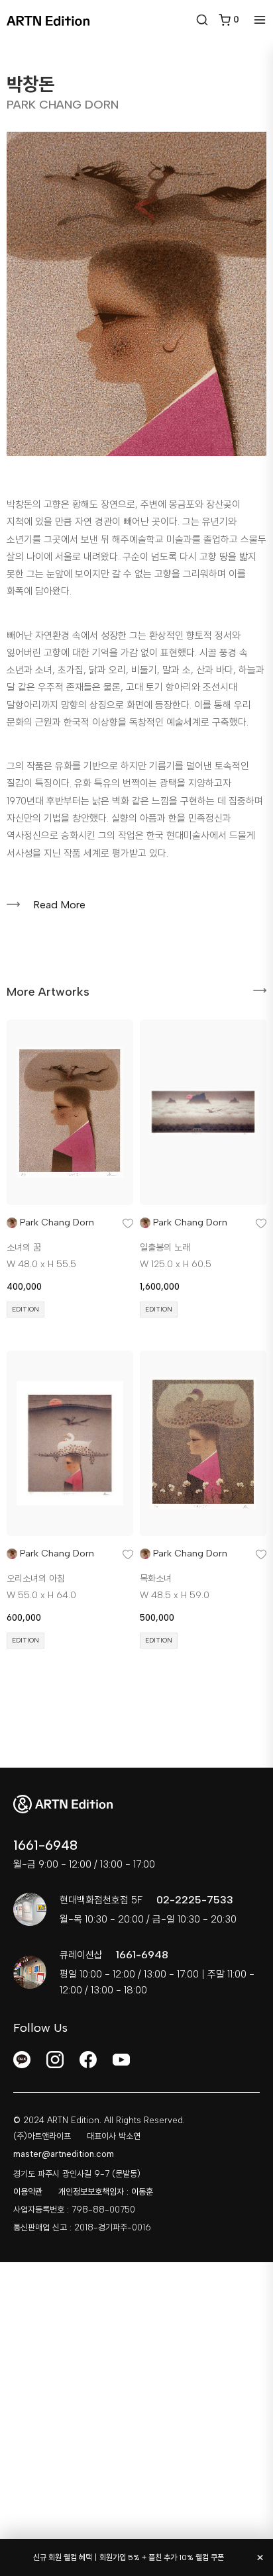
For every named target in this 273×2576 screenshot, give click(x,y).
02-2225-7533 (195, 1900)
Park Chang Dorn (57, 1222)
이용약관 (28, 2192)
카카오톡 (22, 2060)
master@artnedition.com (64, 2154)
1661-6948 (45, 1845)
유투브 (121, 2060)
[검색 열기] (202, 20)
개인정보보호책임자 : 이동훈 (106, 2192)
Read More (59, 905)
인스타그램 (55, 2060)
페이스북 (88, 2060)
